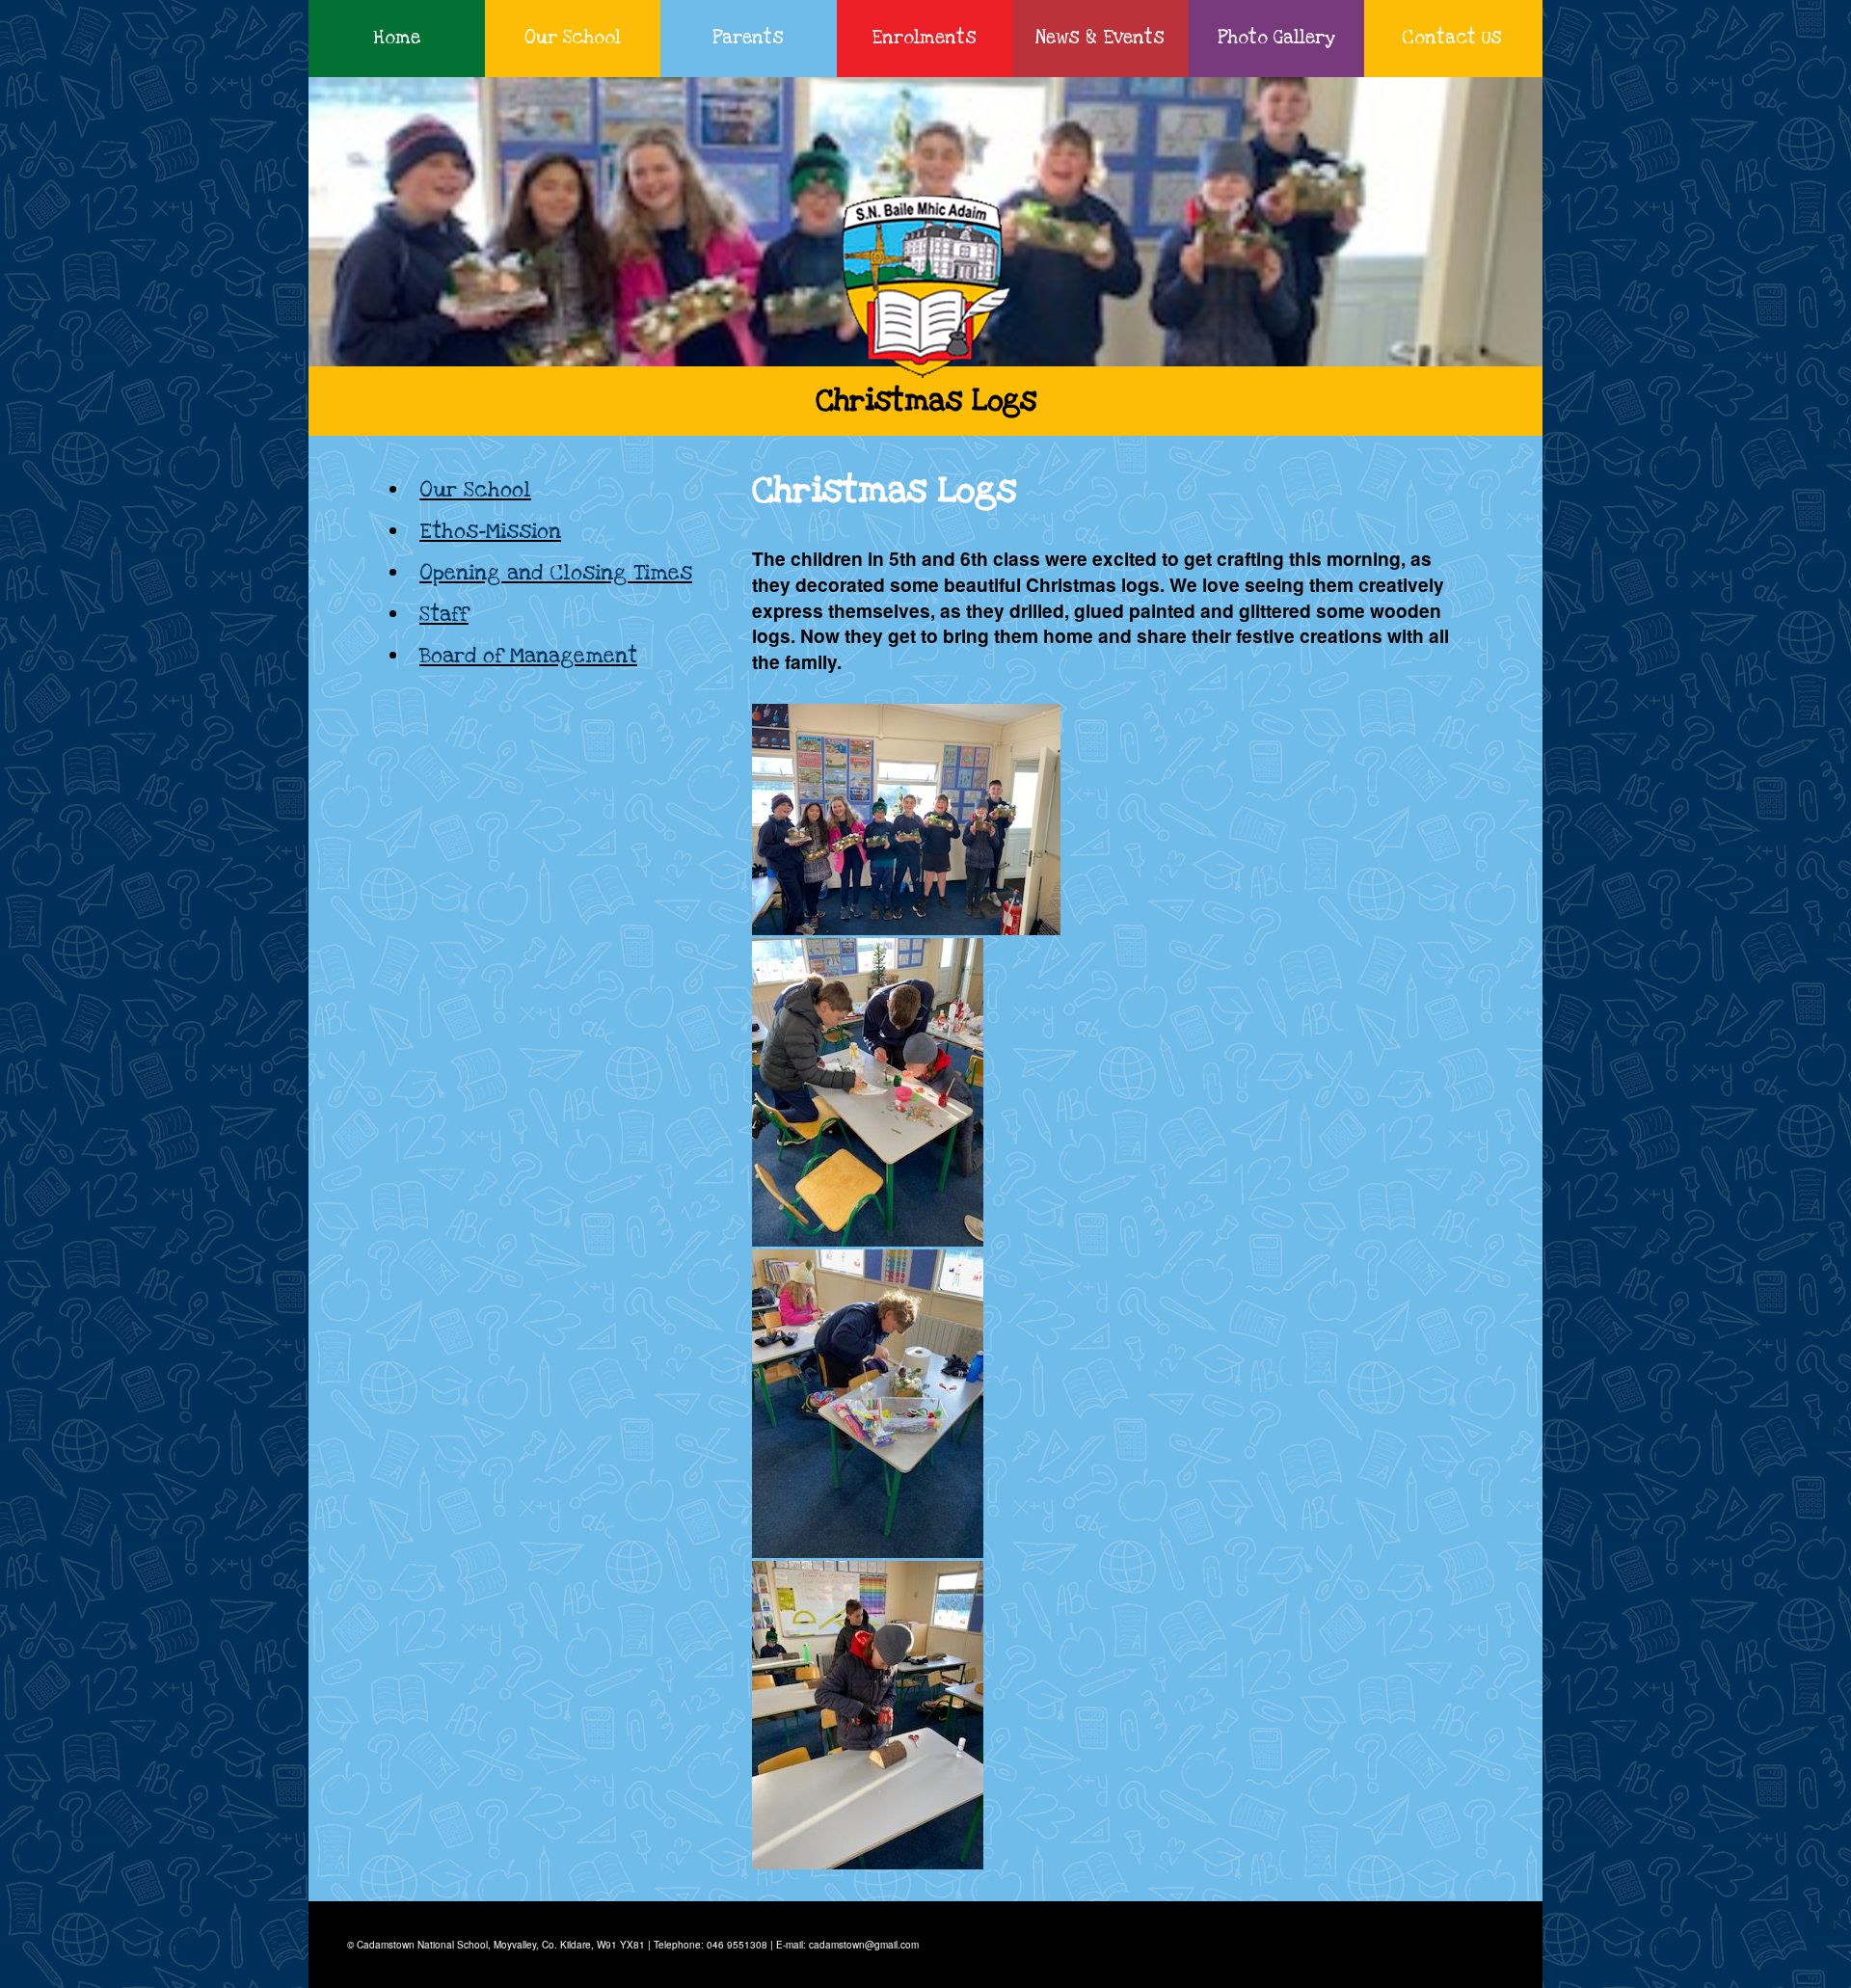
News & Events (1100, 38)
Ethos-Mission (490, 531)
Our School (573, 38)
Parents (748, 38)
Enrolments (924, 38)
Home (397, 38)
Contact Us (1452, 38)
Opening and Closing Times (556, 573)
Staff (444, 614)
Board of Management (528, 656)
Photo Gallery (1276, 38)
